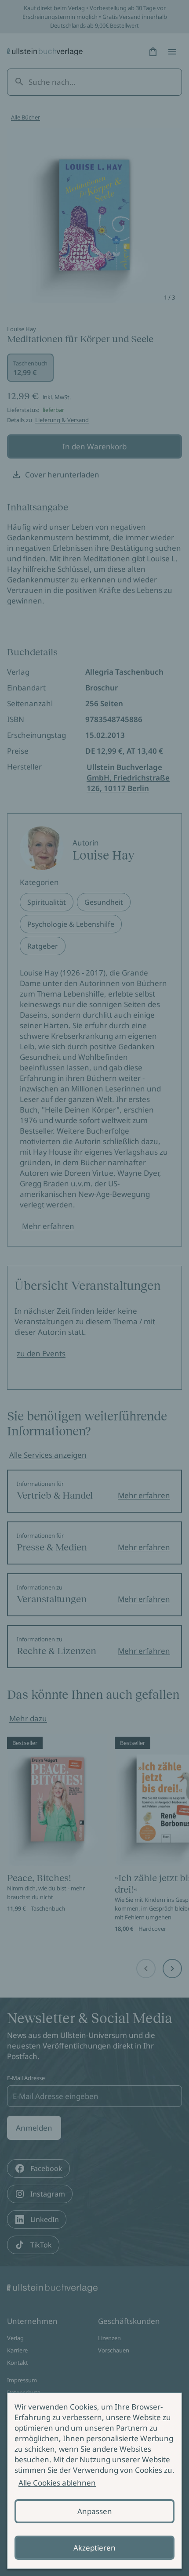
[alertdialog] (94, 2481)
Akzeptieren (94, 2548)
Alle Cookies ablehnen (57, 2483)
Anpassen (95, 2511)
